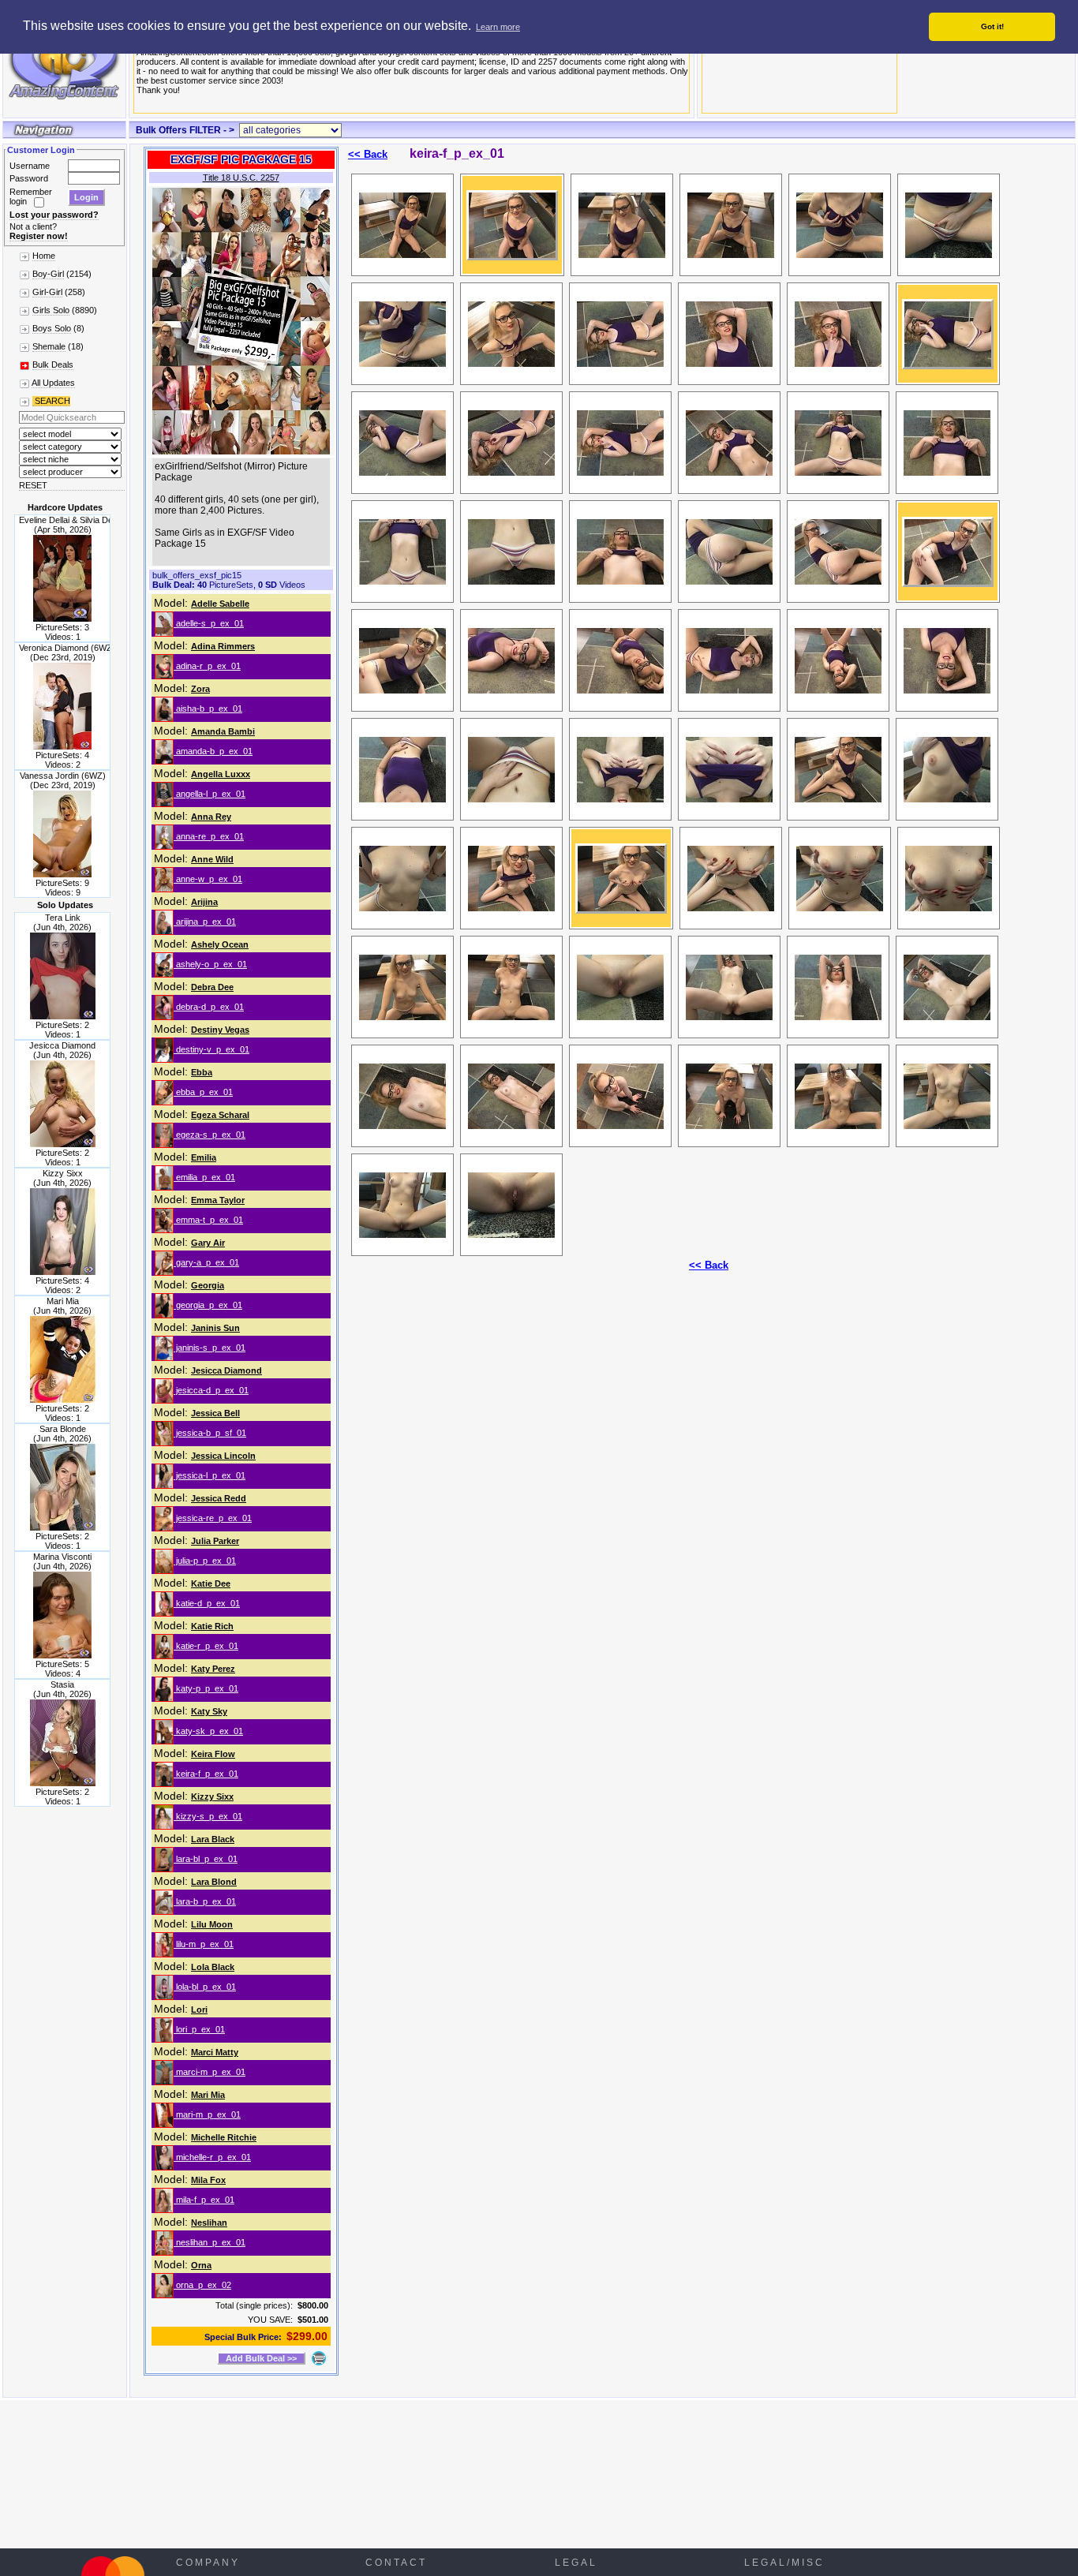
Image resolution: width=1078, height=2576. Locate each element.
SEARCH (51, 401)
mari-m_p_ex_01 (207, 2114)
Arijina (204, 902)
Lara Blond (214, 1882)
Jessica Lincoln (223, 1456)
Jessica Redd (219, 1498)
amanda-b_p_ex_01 (213, 751)
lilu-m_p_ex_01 (204, 1944)
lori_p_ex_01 (199, 2029)
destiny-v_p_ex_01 (211, 1049)
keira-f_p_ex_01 (206, 1774)
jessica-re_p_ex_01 (213, 1518)
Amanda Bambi (223, 731)
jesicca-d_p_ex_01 (211, 1390)
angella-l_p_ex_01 (210, 794)
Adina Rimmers (223, 646)
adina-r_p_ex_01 (207, 666)
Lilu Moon (212, 1924)
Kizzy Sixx (212, 1796)
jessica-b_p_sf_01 (210, 1433)
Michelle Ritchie (224, 2137)
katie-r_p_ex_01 (206, 1646)
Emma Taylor (218, 1200)
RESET (33, 485)
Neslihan (209, 2223)
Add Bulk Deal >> (261, 2358)
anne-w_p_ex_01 (208, 879)
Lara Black (213, 1839)
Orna (201, 2265)
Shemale (49, 346)
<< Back (368, 154)
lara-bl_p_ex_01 (206, 1859)
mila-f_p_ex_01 (204, 2200)
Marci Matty (215, 2052)
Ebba (202, 1072)
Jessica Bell (215, 1413)
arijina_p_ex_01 (205, 922)
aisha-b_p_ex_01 (208, 708)
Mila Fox (208, 2180)
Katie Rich (212, 1626)
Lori (199, 2010)
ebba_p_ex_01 (203, 1092)
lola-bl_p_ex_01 (205, 1987)
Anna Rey (211, 817)
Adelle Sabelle (220, 604)
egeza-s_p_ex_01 (210, 1135)
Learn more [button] (498, 27)
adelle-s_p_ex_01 (209, 623)
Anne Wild (212, 859)
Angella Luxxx (221, 774)
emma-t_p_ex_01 (208, 1220)
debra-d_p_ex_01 (209, 1007)
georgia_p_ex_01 (208, 1305)
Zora (200, 689)
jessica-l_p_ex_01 (210, 1475)
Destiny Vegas (220, 1030)
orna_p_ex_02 (202, 2285)
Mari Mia (208, 2095)
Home (44, 256)
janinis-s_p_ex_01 (210, 1348)
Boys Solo (52, 328)
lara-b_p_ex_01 (205, 1901)
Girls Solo (51, 310)
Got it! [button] (992, 26)
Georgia (208, 1285)
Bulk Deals (53, 365)
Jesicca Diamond (226, 1370)
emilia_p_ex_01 (204, 1177)
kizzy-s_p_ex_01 (208, 1816)
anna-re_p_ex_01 (209, 836)
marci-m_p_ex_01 (210, 2072)
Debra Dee (212, 987)
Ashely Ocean (220, 944)
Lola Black (213, 1967)
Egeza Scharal (220, 1115)
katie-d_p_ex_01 (207, 1603)
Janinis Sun (215, 1328)
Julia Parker (215, 1541)
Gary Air (208, 1243)
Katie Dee (211, 1583)
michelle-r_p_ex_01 (212, 2157)
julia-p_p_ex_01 (205, 1561)
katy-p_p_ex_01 (206, 1688)
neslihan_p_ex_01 (210, 2242)
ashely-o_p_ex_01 (210, 964)
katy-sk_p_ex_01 (208, 1731)
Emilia (204, 1157)
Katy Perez (213, 1669)
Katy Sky (209, 1711)
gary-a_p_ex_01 (206, 1262)
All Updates (53, 383)
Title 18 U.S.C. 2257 (241, 178)
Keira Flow (213, 1754)
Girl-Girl (47, 292)
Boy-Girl (48, 274)
